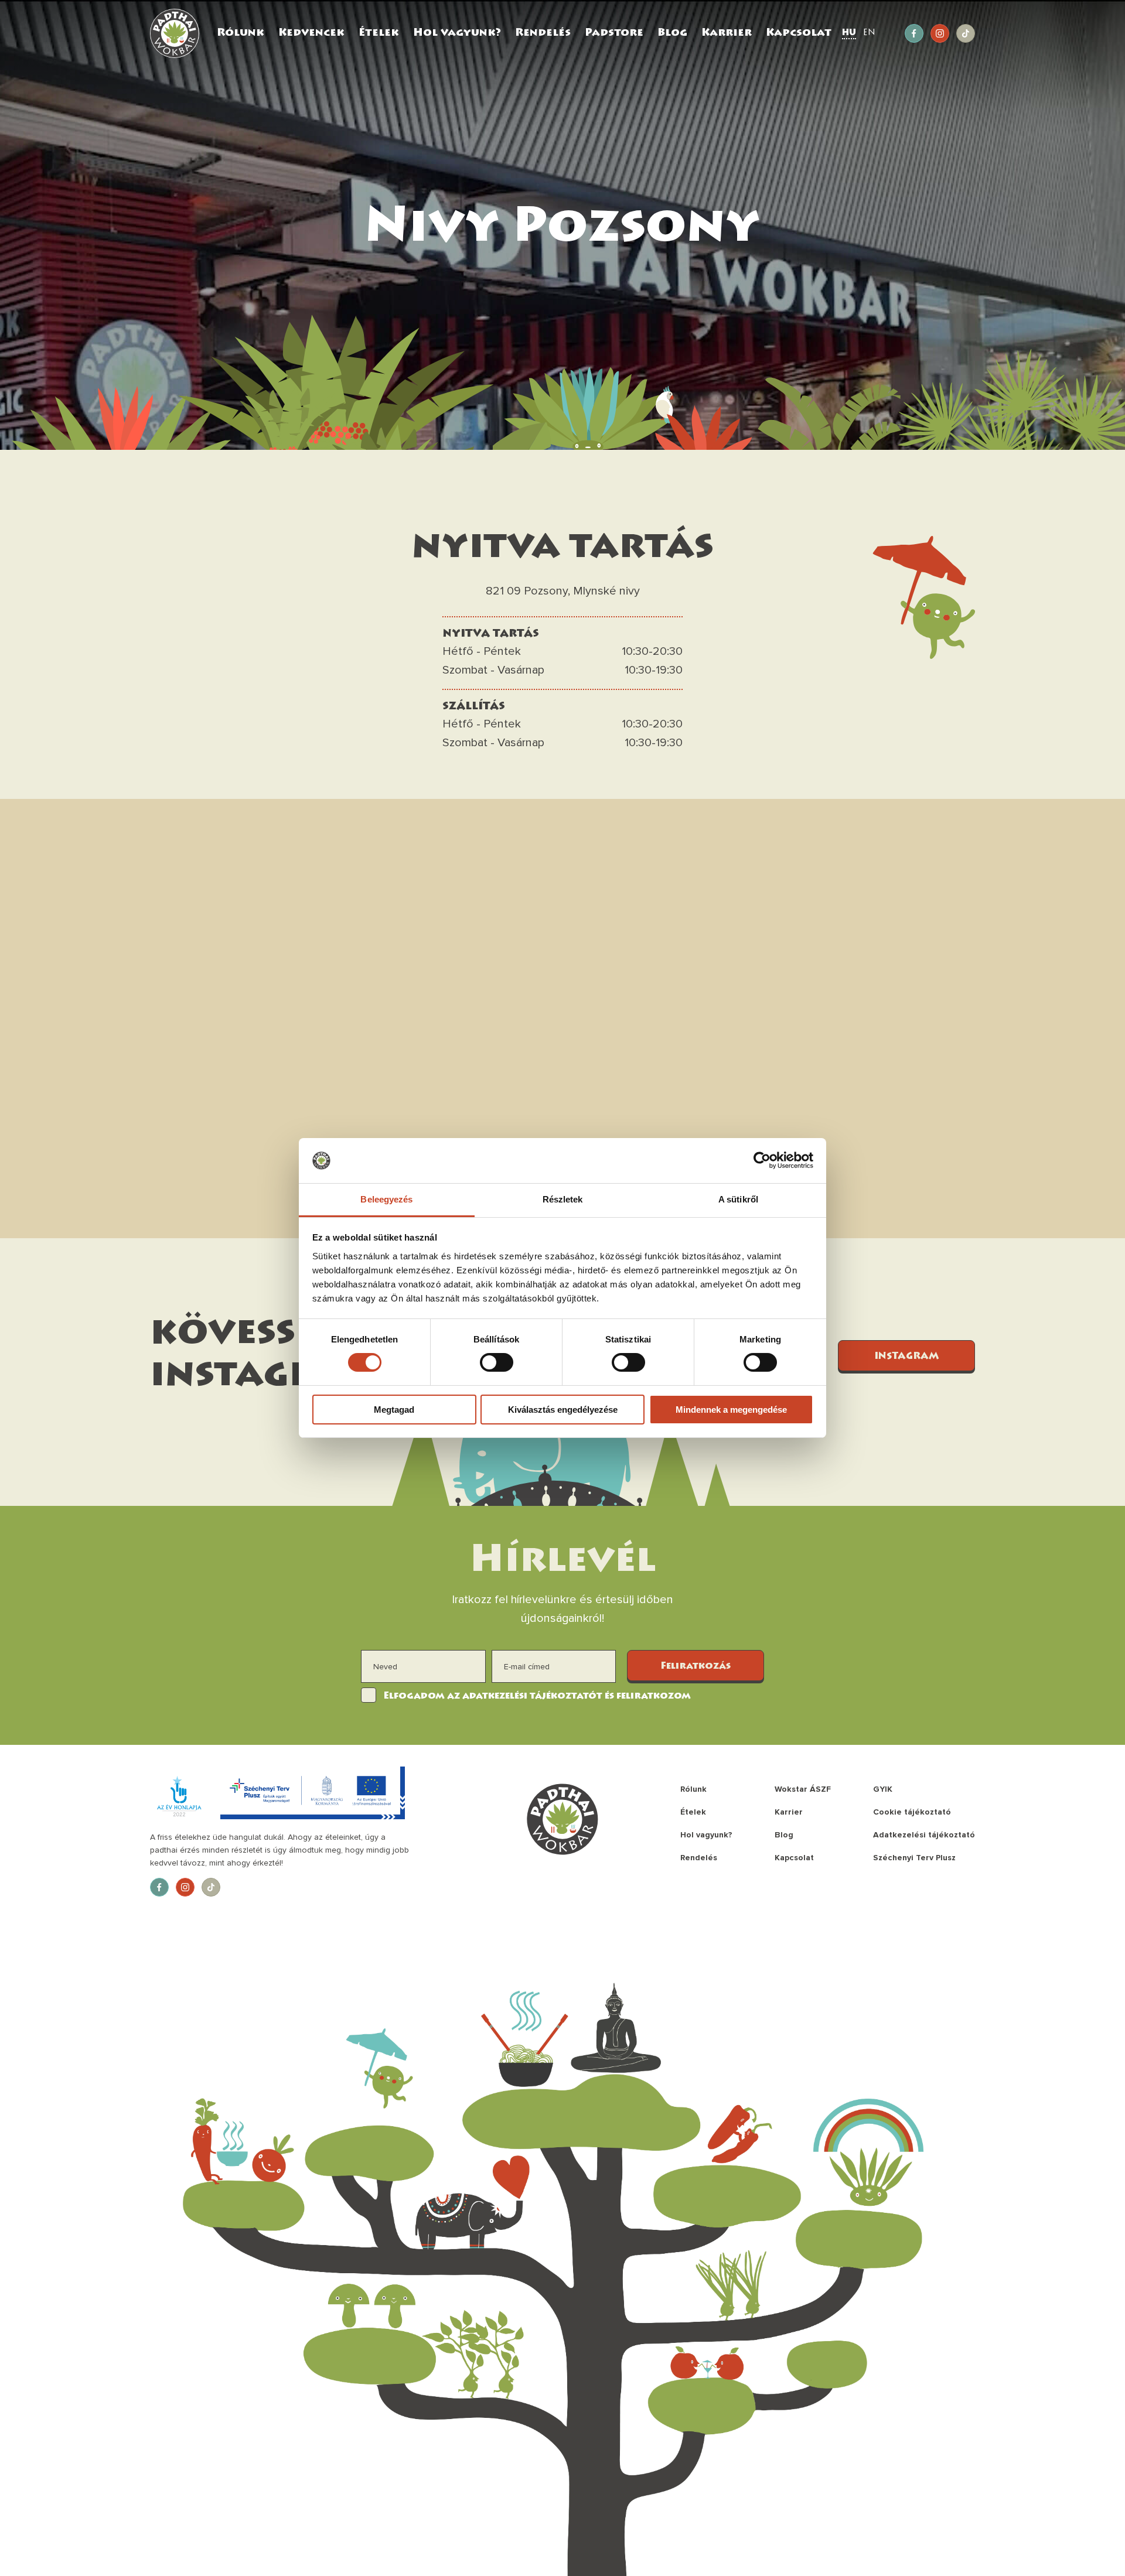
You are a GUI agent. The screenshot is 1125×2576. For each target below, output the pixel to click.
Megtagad (394, 1410)
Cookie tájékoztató (912, 1812)
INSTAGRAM (906, 1357)
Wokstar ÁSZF (803, 1789)
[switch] (497, 1362)
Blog (672, 33)
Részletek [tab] (563, 1199)
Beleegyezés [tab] (386, 1199)
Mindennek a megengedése (731, 1410)
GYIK (883, 1789)
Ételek (379, 33)
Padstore (614, 33)
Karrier (727, 33)
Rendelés (543, 33)
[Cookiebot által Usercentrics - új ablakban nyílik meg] (762, 1160)
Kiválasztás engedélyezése (563, 1410)
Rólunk (241, 33)
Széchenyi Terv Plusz (914, 1858)
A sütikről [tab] (738, 1199)
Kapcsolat (799, 33)
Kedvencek (311, 33)
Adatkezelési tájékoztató (924, 1835)
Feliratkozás (696, 1666)
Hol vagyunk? (457, 33)
